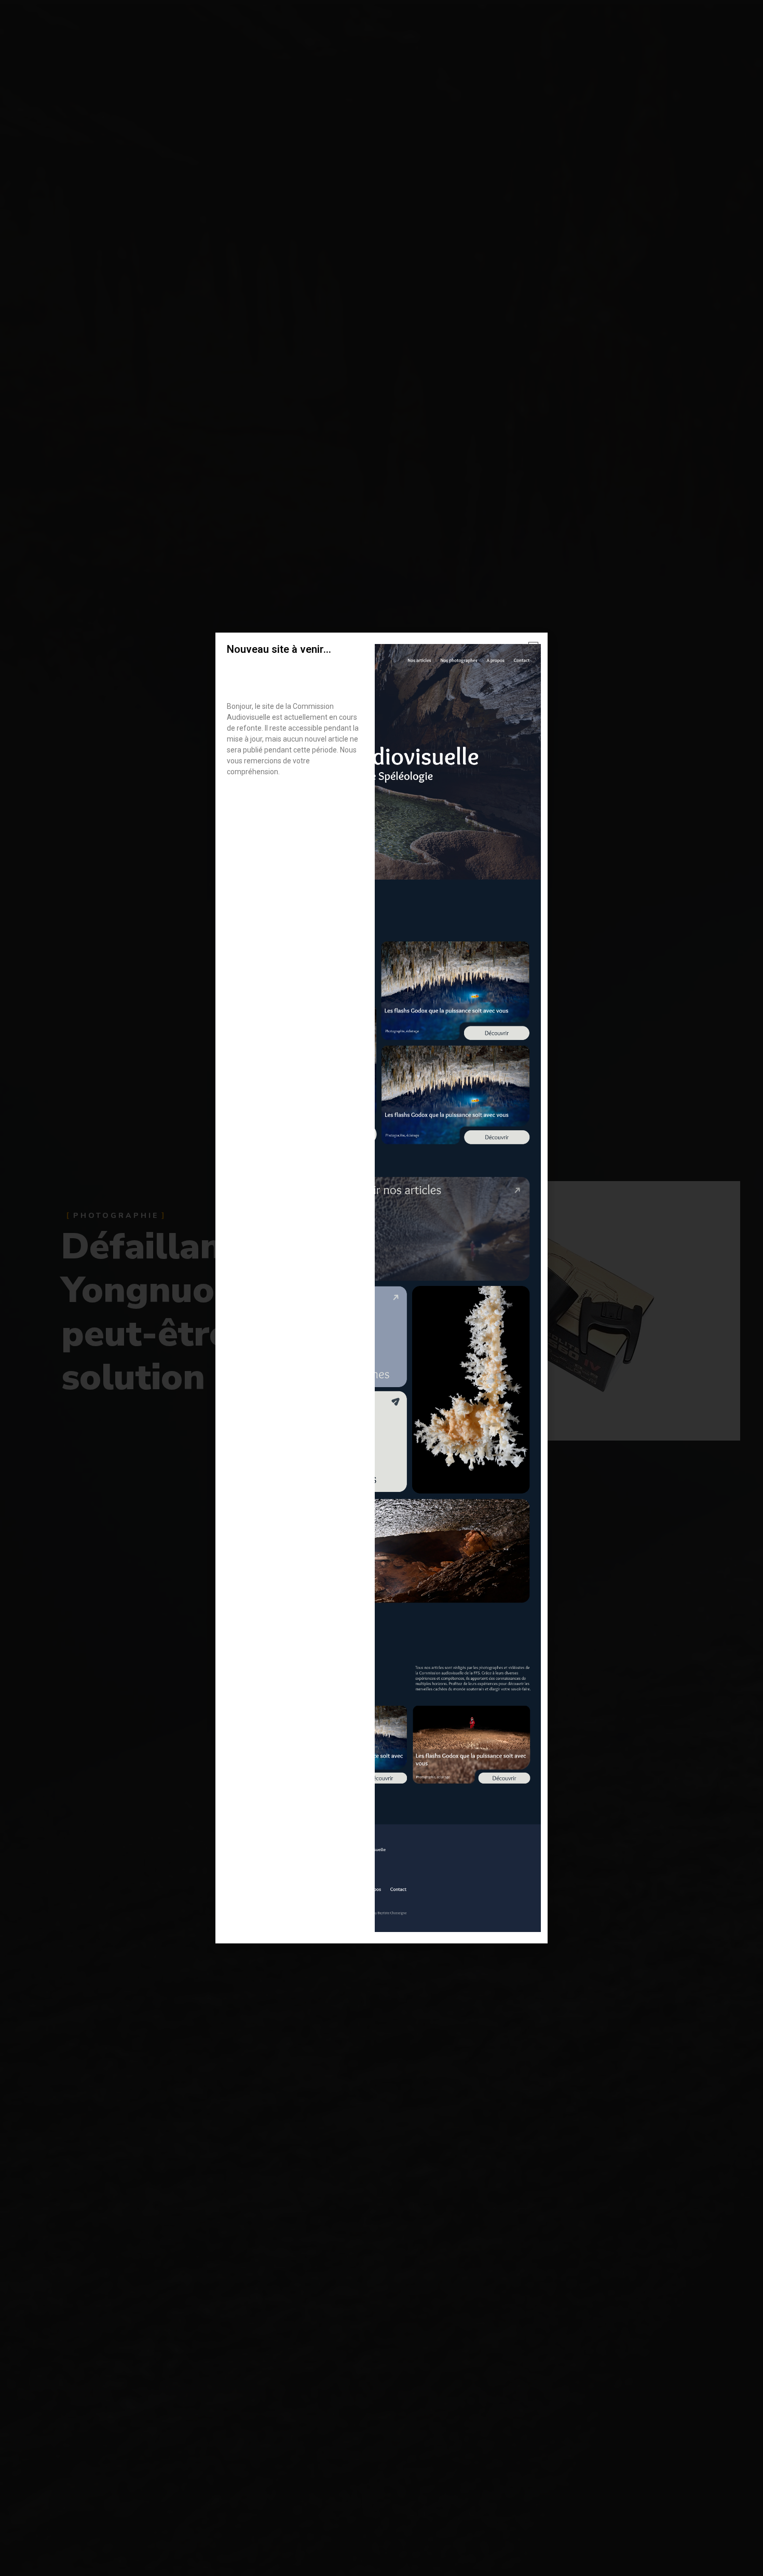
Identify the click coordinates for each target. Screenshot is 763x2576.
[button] (533, 647)
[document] (382, 1288)
